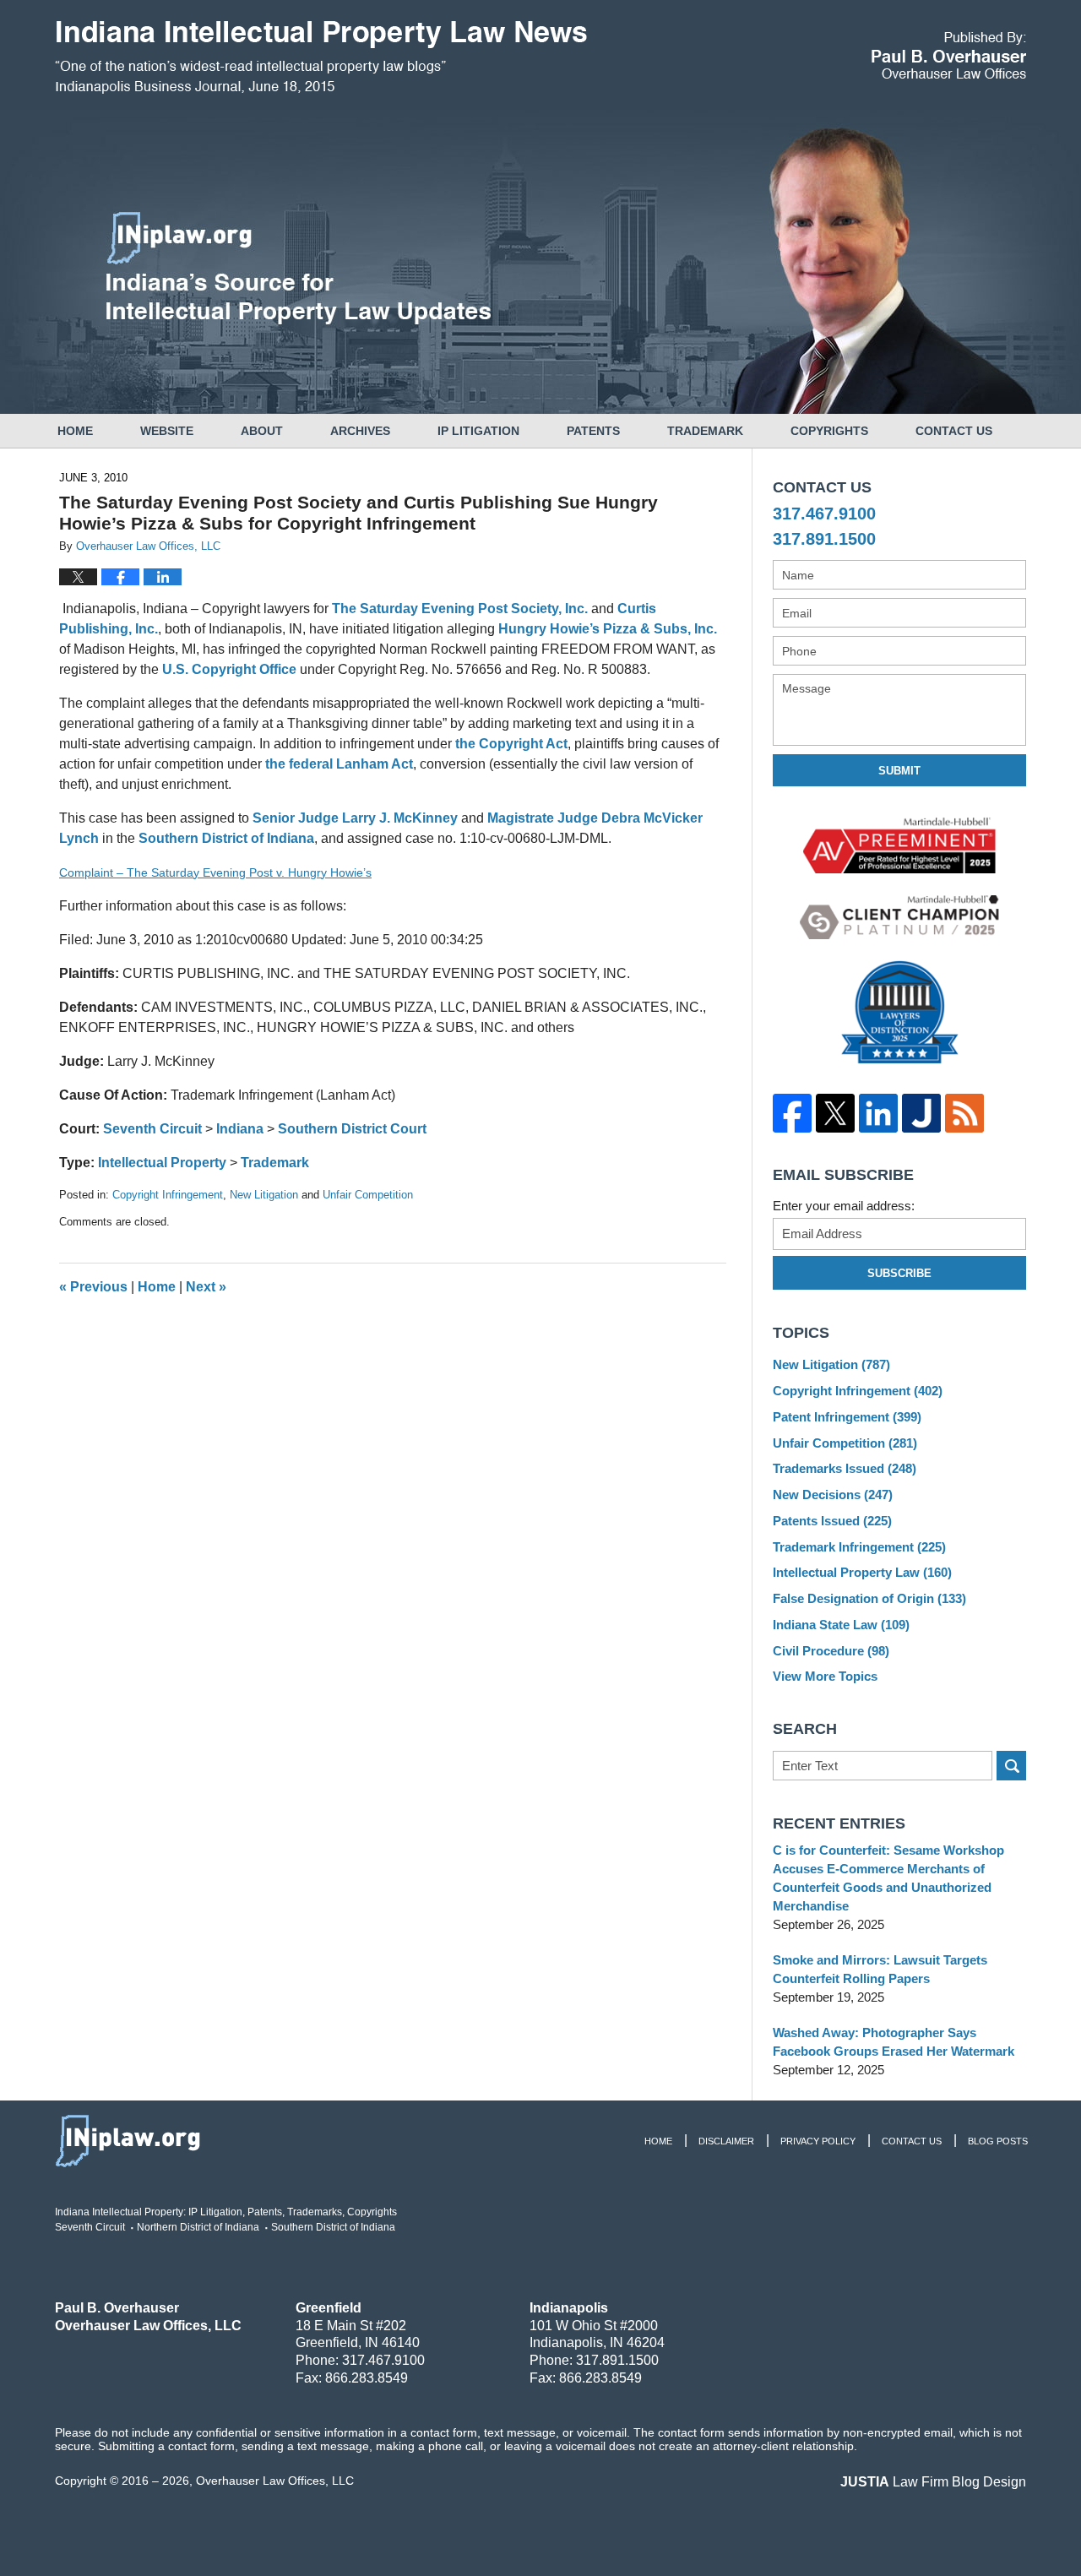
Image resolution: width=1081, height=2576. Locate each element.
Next (206, 1287)
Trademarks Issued (845, 1468)
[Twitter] (835, 1113)
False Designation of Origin (869, 1598)
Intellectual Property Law (862, 1572)
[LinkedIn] (878, 1113)
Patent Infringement (847, 1417)
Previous (93, 1287)
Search (1011, 1766)
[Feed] (964, 1113)
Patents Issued (832, 1521)
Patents (593, 431)
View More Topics (825, 1676)
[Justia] (921, 1113)
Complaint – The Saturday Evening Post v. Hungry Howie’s (215, 872)
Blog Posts (998, 2141)
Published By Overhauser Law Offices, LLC (949, 55)
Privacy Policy (818, 2141)
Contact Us (954, 431)
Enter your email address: (844, 1206)
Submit (899, 771)
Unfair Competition (368, 1195)
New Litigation (264, 1195)
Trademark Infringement (859, 1547)
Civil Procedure (831, 1651)
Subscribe (899, 1273)
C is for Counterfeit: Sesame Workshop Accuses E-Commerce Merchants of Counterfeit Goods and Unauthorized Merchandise (888, 1878)
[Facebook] (792, 1113)
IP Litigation (478, 431)
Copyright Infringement (168, 1195)
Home (75, 431)
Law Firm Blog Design (933, 2482)
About (262, 431)
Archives (360, 431)
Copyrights (829, 431)
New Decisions (833, 1495)
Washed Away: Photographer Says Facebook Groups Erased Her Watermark (894, 2042)
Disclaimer (726, 2141)
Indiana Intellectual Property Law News (321, 57)
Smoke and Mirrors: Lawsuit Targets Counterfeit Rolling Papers (880, 1969)
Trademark (705, 431)
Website (167, 431)
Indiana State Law (841, 1625)
